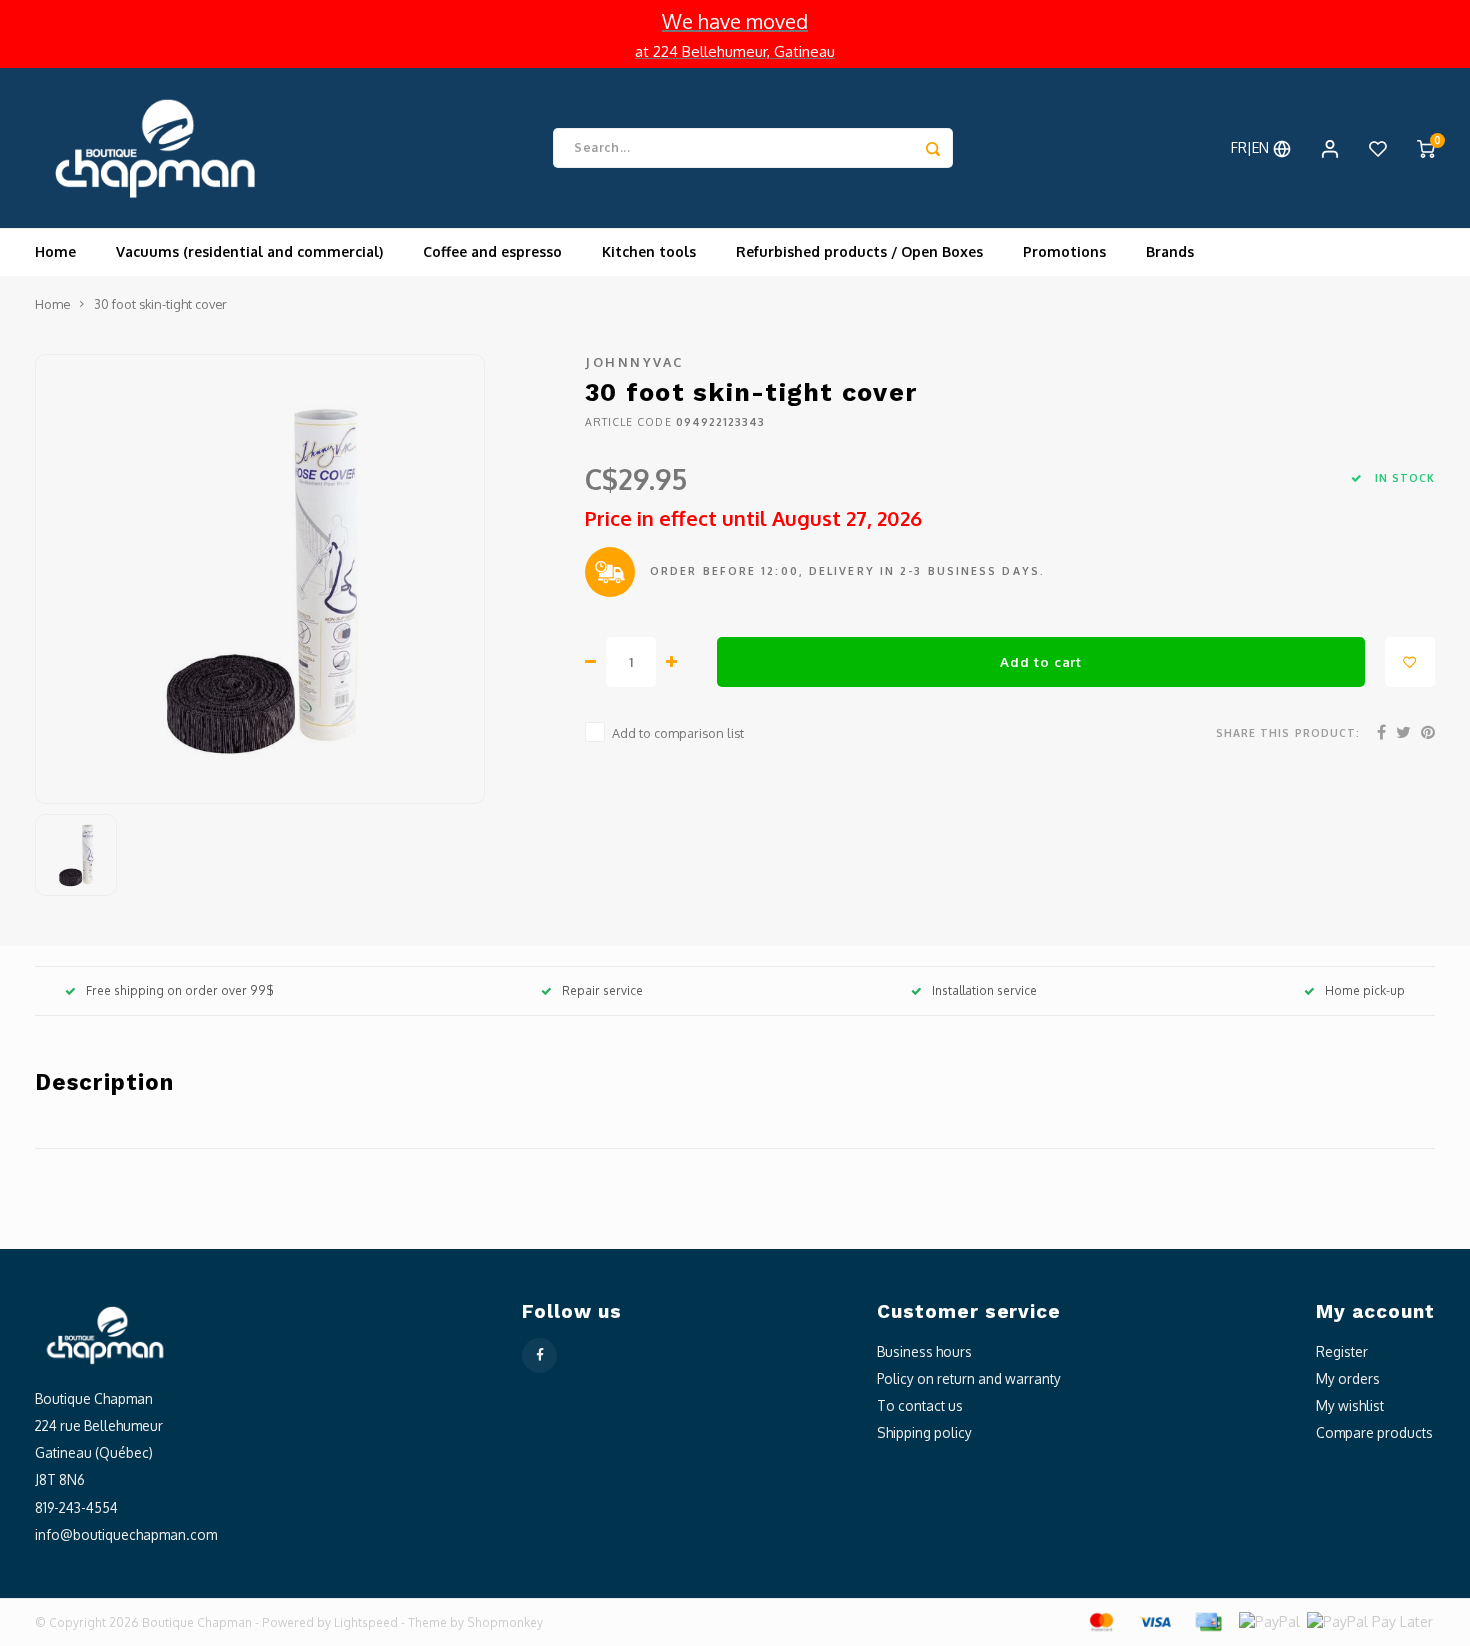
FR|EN (1252, 147)
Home (55, 251)
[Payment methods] (1100, 1620)
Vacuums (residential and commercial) (249, 251)
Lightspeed (366, 1622)
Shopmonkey (505, 1622)
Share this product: (1288, 732)
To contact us (920, 1405)
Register (1342, 1351)
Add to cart (1040, 661)
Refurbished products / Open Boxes (859, 251)
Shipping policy (924, 1432)
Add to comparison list (678, 733)
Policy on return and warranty (969, 1378)
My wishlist (1350, 1405)
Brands (1170, 251)
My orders (1348, 1378)
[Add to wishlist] (1410, 662)
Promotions (1064, 251)
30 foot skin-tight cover (160, 304)
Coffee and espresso (492, 251)
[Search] (933, 148)
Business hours (924, 1351)
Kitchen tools (649, 251)
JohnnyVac (634, 362)
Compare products (1374, 1432)
